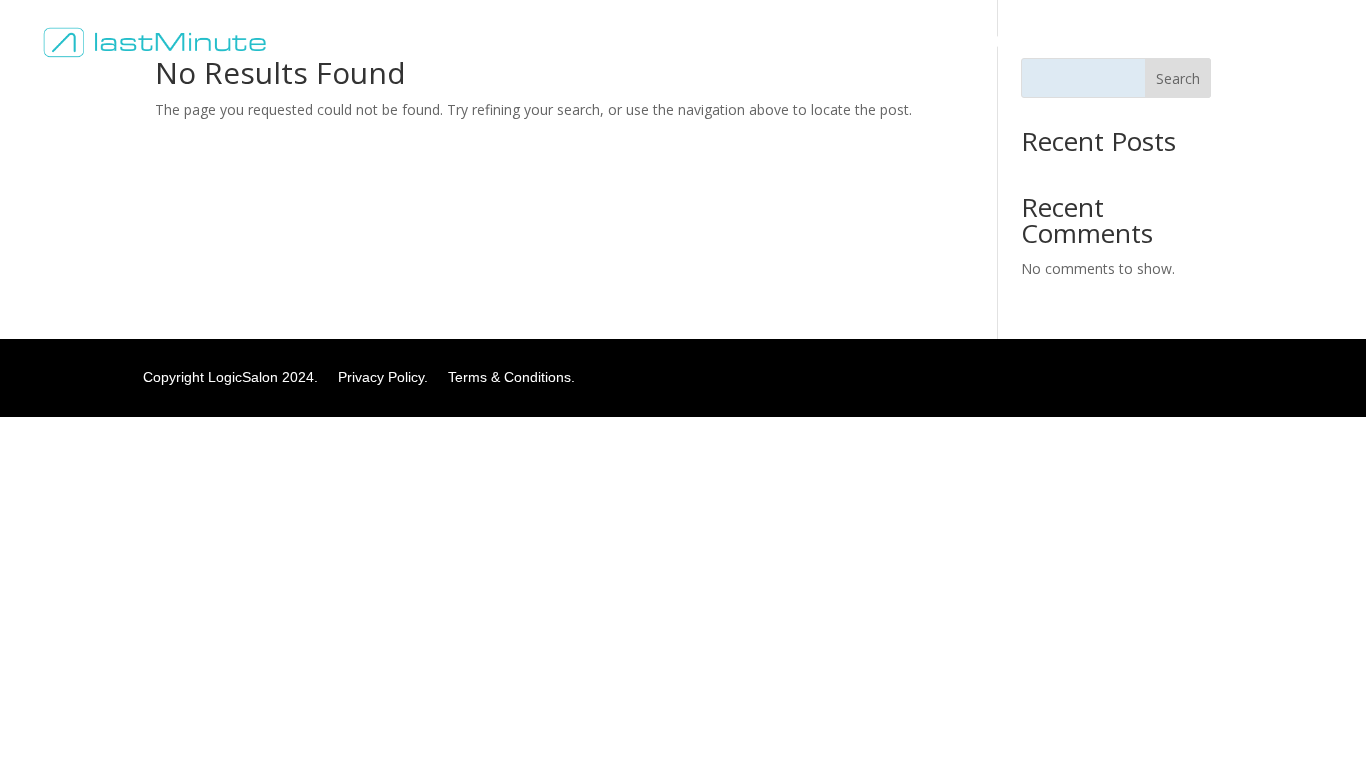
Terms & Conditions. (511, 377)
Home (771, 42)
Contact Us (994, 42)
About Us (847, 42)
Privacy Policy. (391, 377)
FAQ (917, 42)
